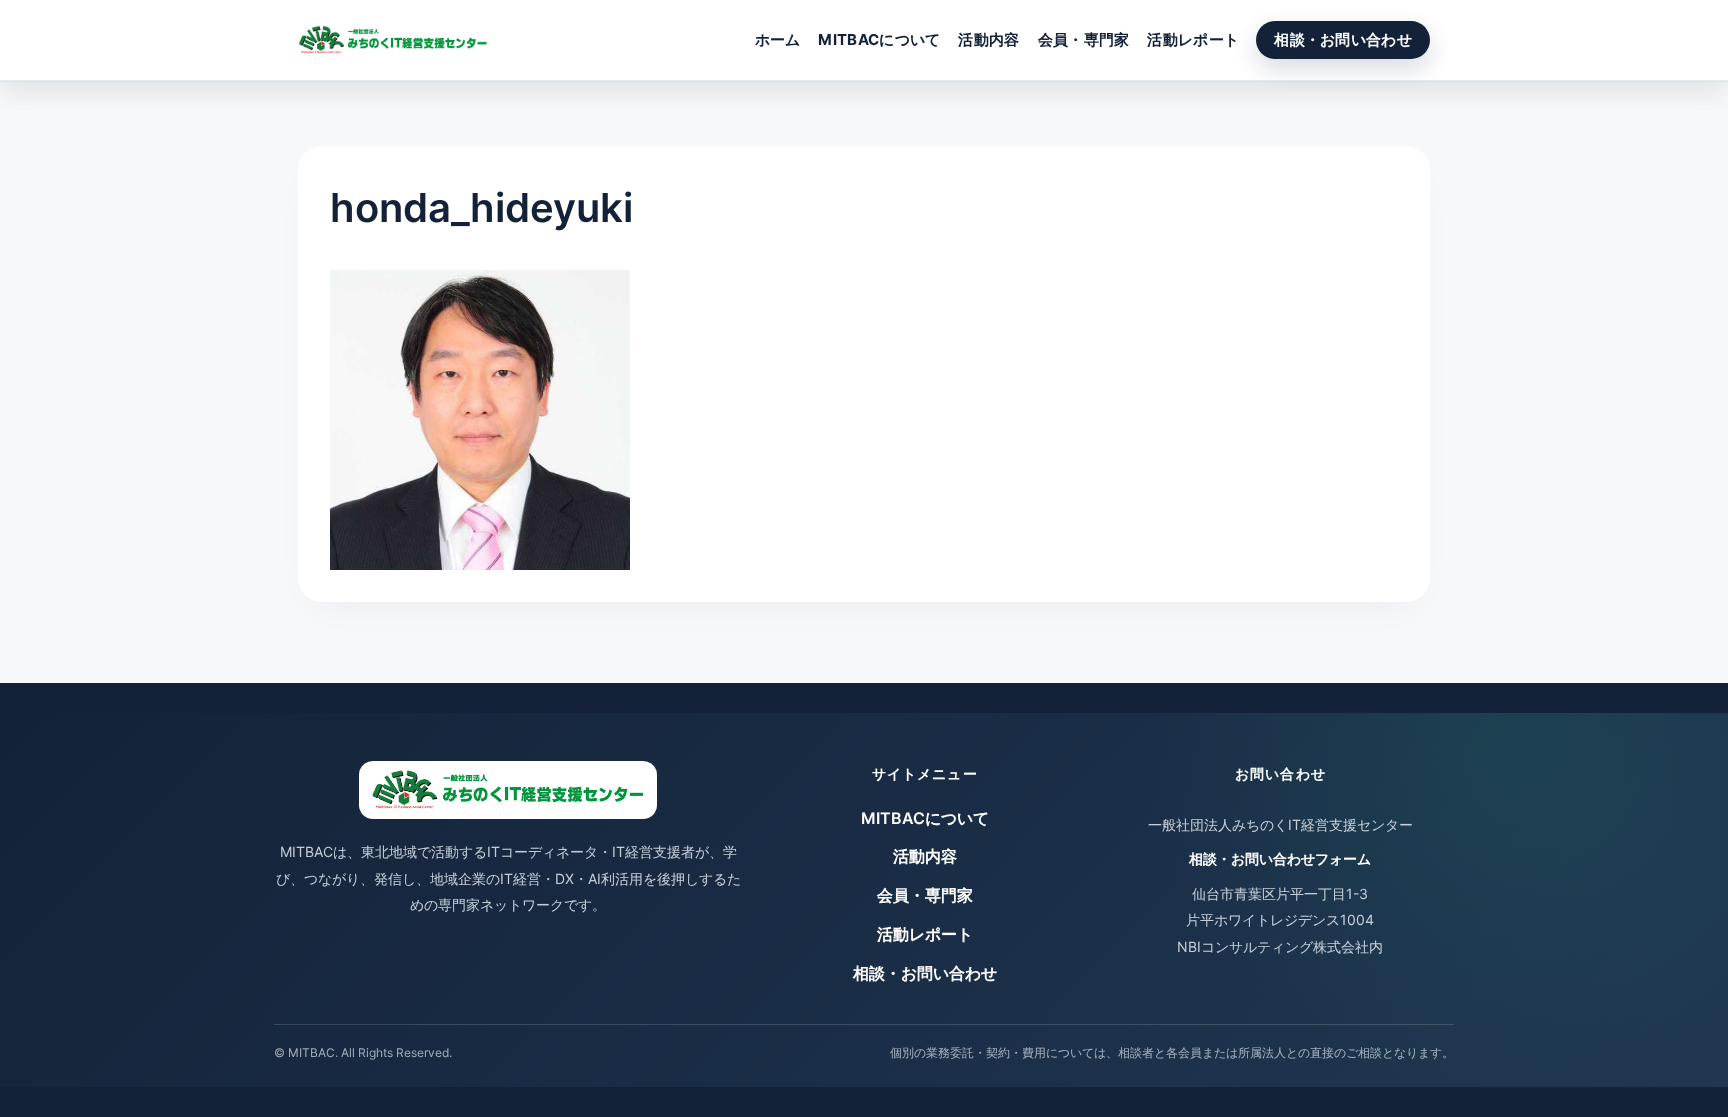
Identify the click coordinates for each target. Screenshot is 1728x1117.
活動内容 (988, 39)
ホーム (778, 39)
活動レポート (1193, 39)
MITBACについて (879, 39)
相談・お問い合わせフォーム (1280, 858)
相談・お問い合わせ (1343, 39)
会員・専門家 (1084, 39)
